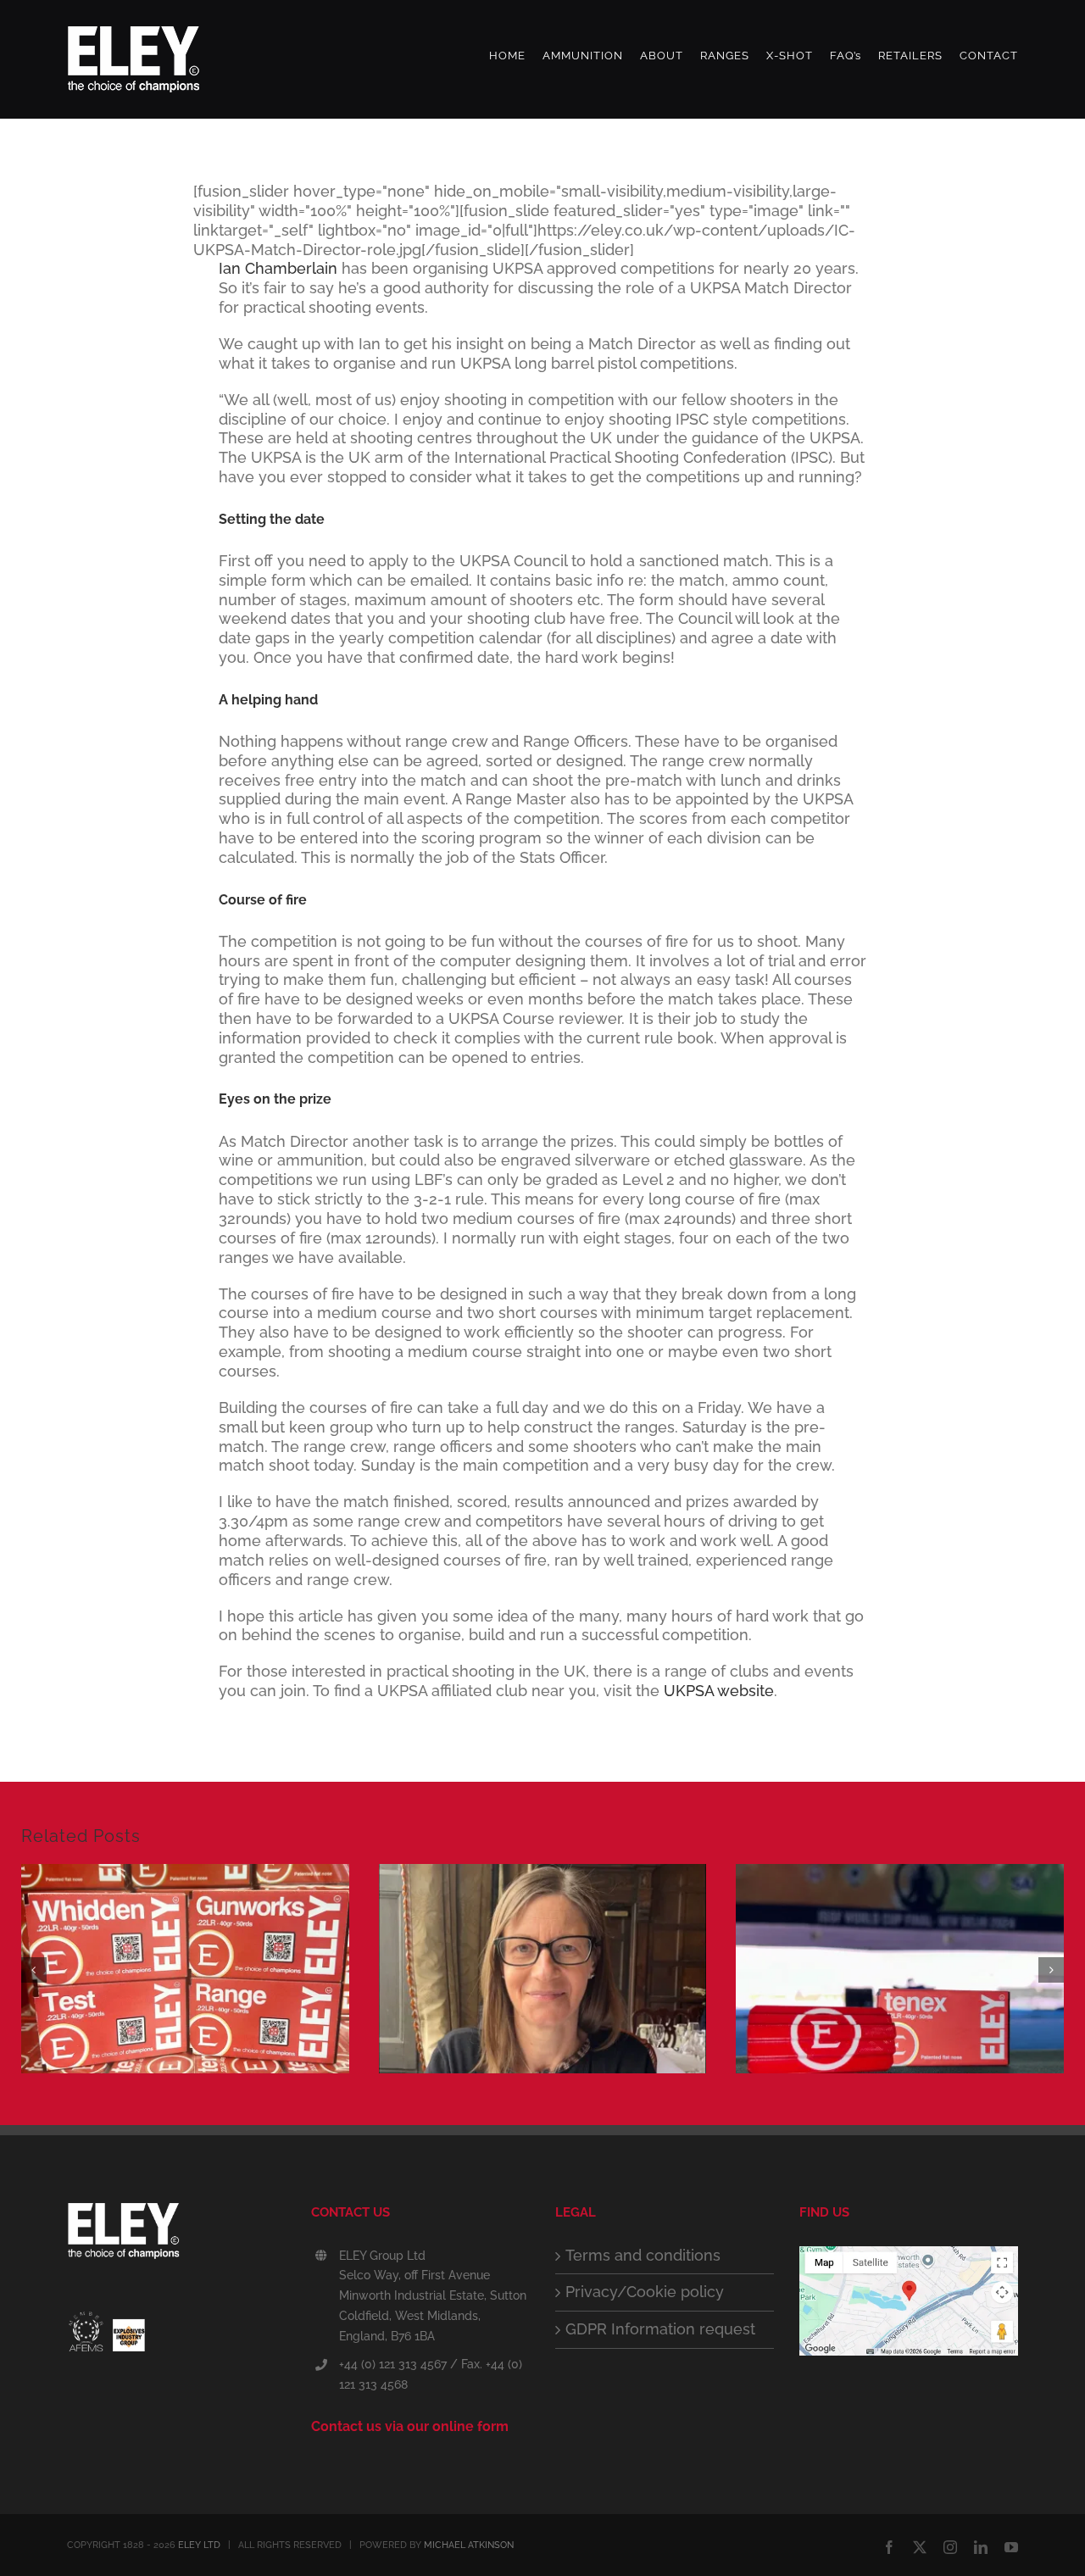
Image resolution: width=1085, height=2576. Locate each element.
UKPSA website (719, 1691)
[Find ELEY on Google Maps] (909, 2255)
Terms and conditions (643, 2255)
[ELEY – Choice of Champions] (176, 2236)
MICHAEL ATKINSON (469, 2545)
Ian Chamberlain (278, 268)
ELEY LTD (199, 2545)
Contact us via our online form (410, 2426)
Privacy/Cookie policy (645, 2292)
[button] (34, 1970)
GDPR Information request (660, 2329)
